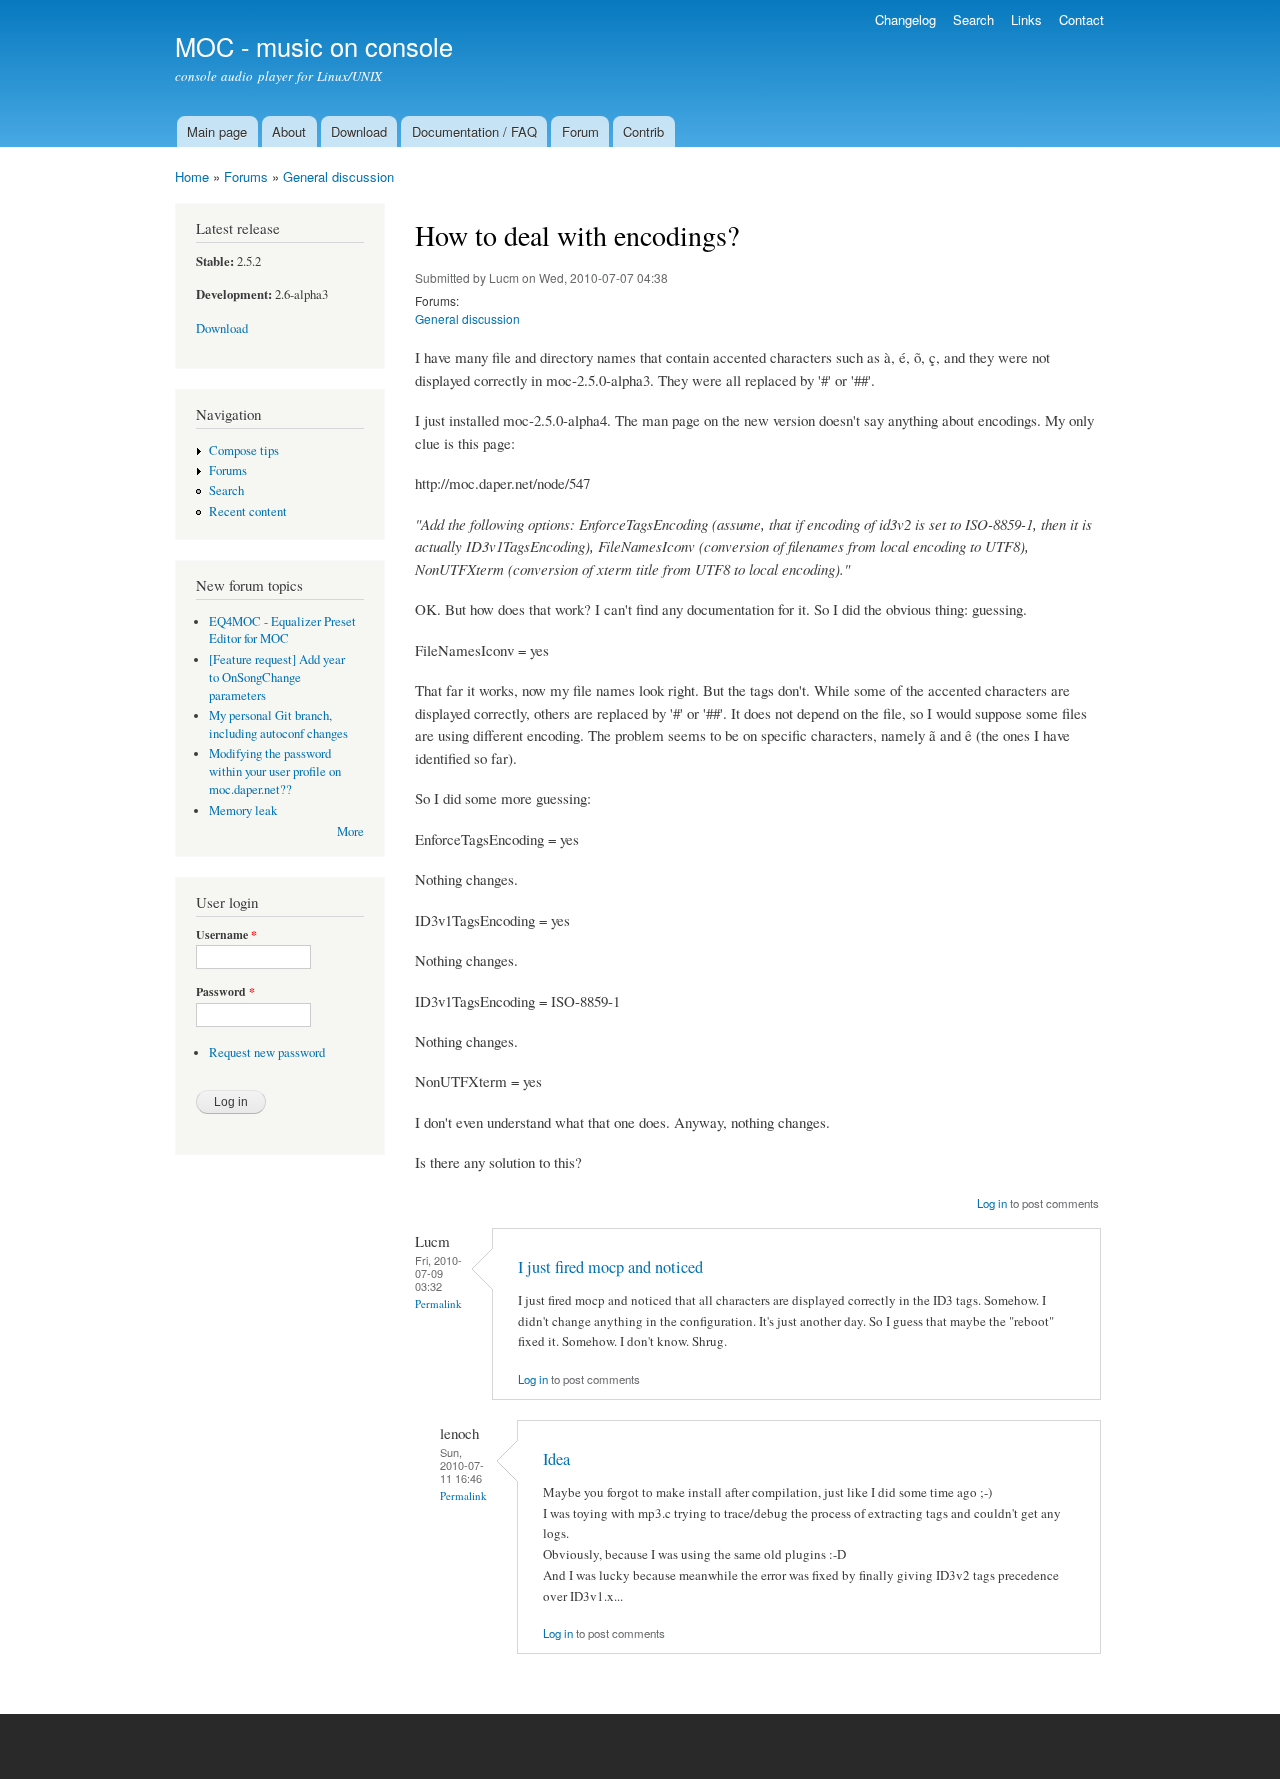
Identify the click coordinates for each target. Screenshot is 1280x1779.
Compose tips (244, 450)
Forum (580, 131)
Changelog (905, 19)
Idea (556, 1459)
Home (192, 176)
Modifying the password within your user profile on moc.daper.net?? (275, 771)
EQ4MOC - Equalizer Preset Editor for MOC (282, 630)
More (350, 831)
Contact (1081, 19)
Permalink (438, 1303)
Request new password (267, 1052)
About (289, 131)
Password (225, 992)
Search (973, 19)
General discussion (338, 176)
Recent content (248, 511)
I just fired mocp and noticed (610, 1267)
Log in (992, 1203)
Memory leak (243, 810)
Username (226, 935)
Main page (217, 131)
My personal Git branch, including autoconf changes (278, 724)
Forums (246, 176)
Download (359, 131)
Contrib (643, 131)
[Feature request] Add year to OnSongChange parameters (277, 677)
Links (1026, 19)
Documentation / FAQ (474, 131)
